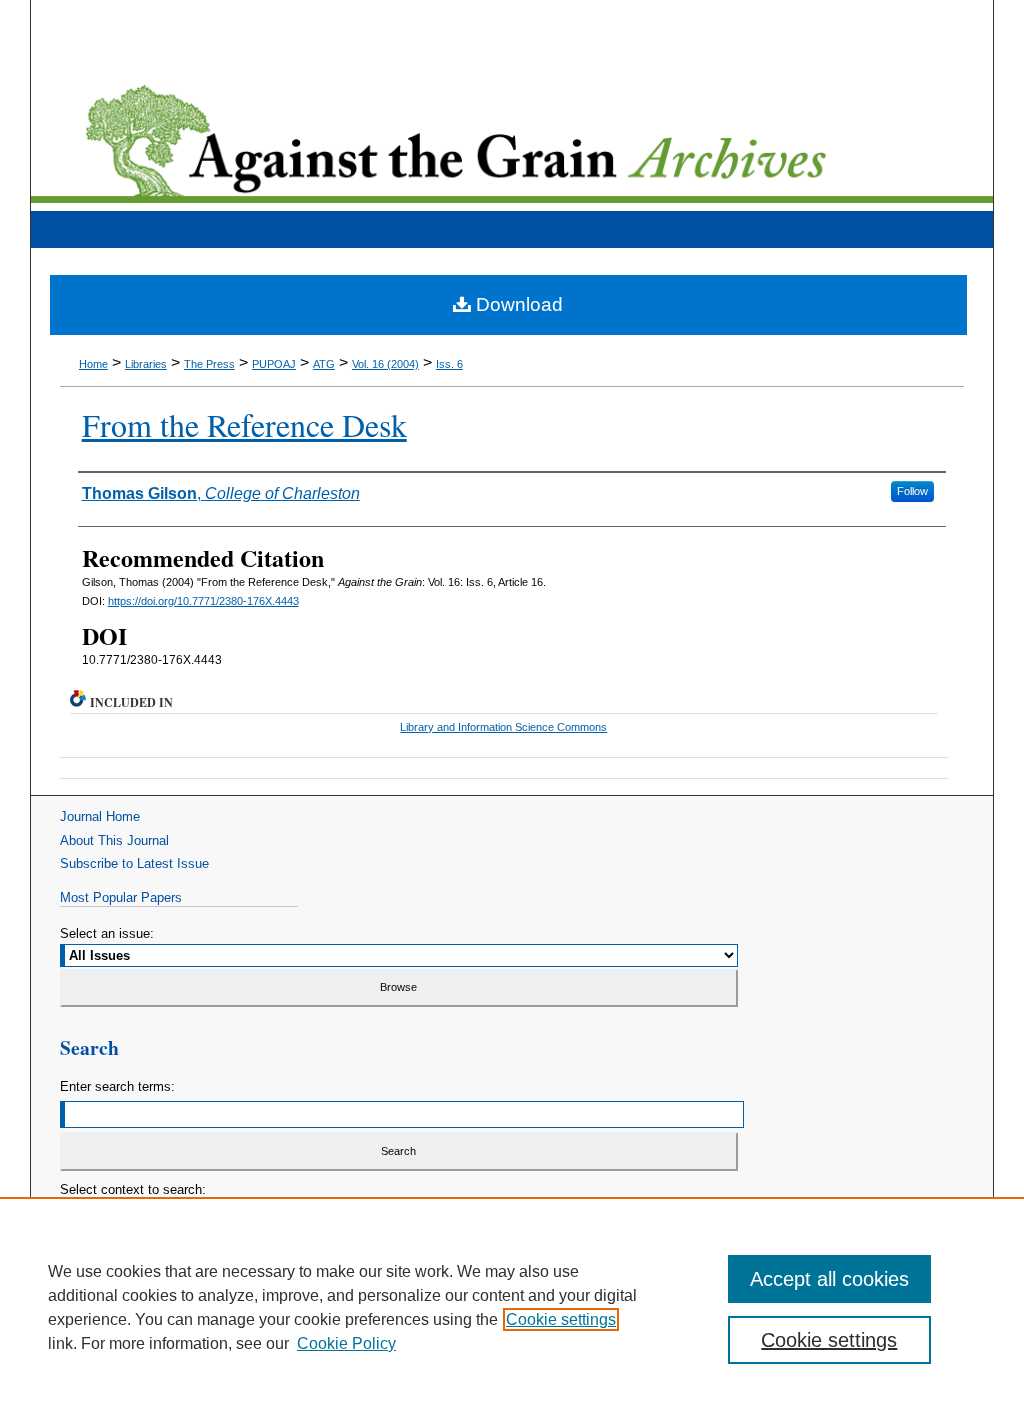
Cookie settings (561, 1319)
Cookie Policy (346, 1343)
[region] (512, 1307)
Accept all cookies (829, 1279)
